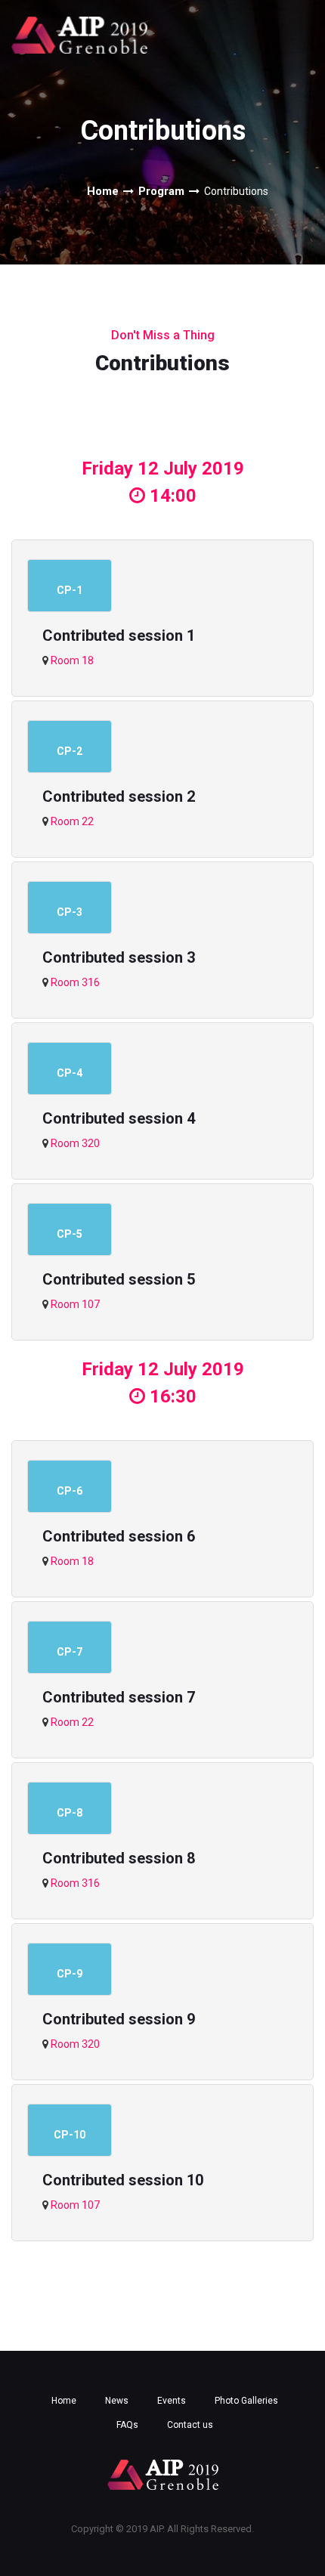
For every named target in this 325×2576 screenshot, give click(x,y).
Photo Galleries (246, 2401)
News (117, 2401)
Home (103, 191)
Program (161, 191)
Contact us (190, 2425)
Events (172, 2401)
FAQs (127, 2425)
